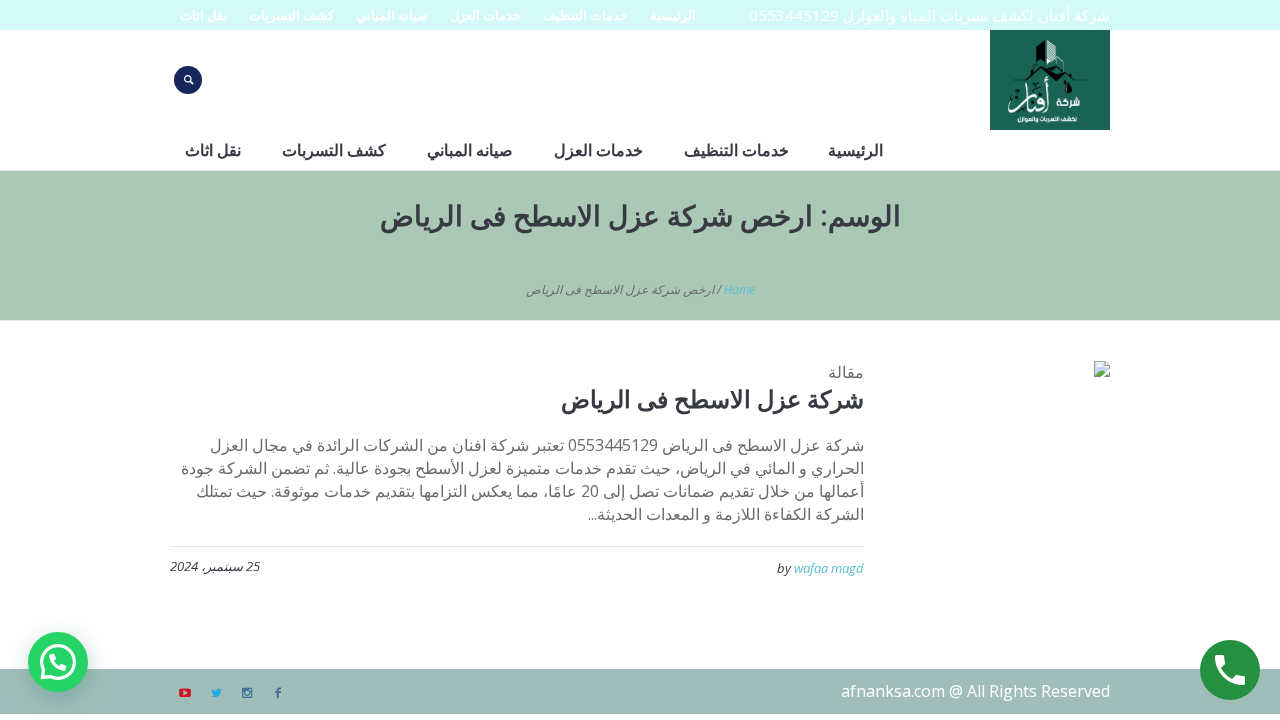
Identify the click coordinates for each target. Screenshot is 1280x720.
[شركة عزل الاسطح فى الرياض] (1002, 469)
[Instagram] (247, 693)
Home (739, 289)
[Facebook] (278, 693)
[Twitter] (216, 693)
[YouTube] (185, 693)
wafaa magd (829, 568)
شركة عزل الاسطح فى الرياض (712, 398)
